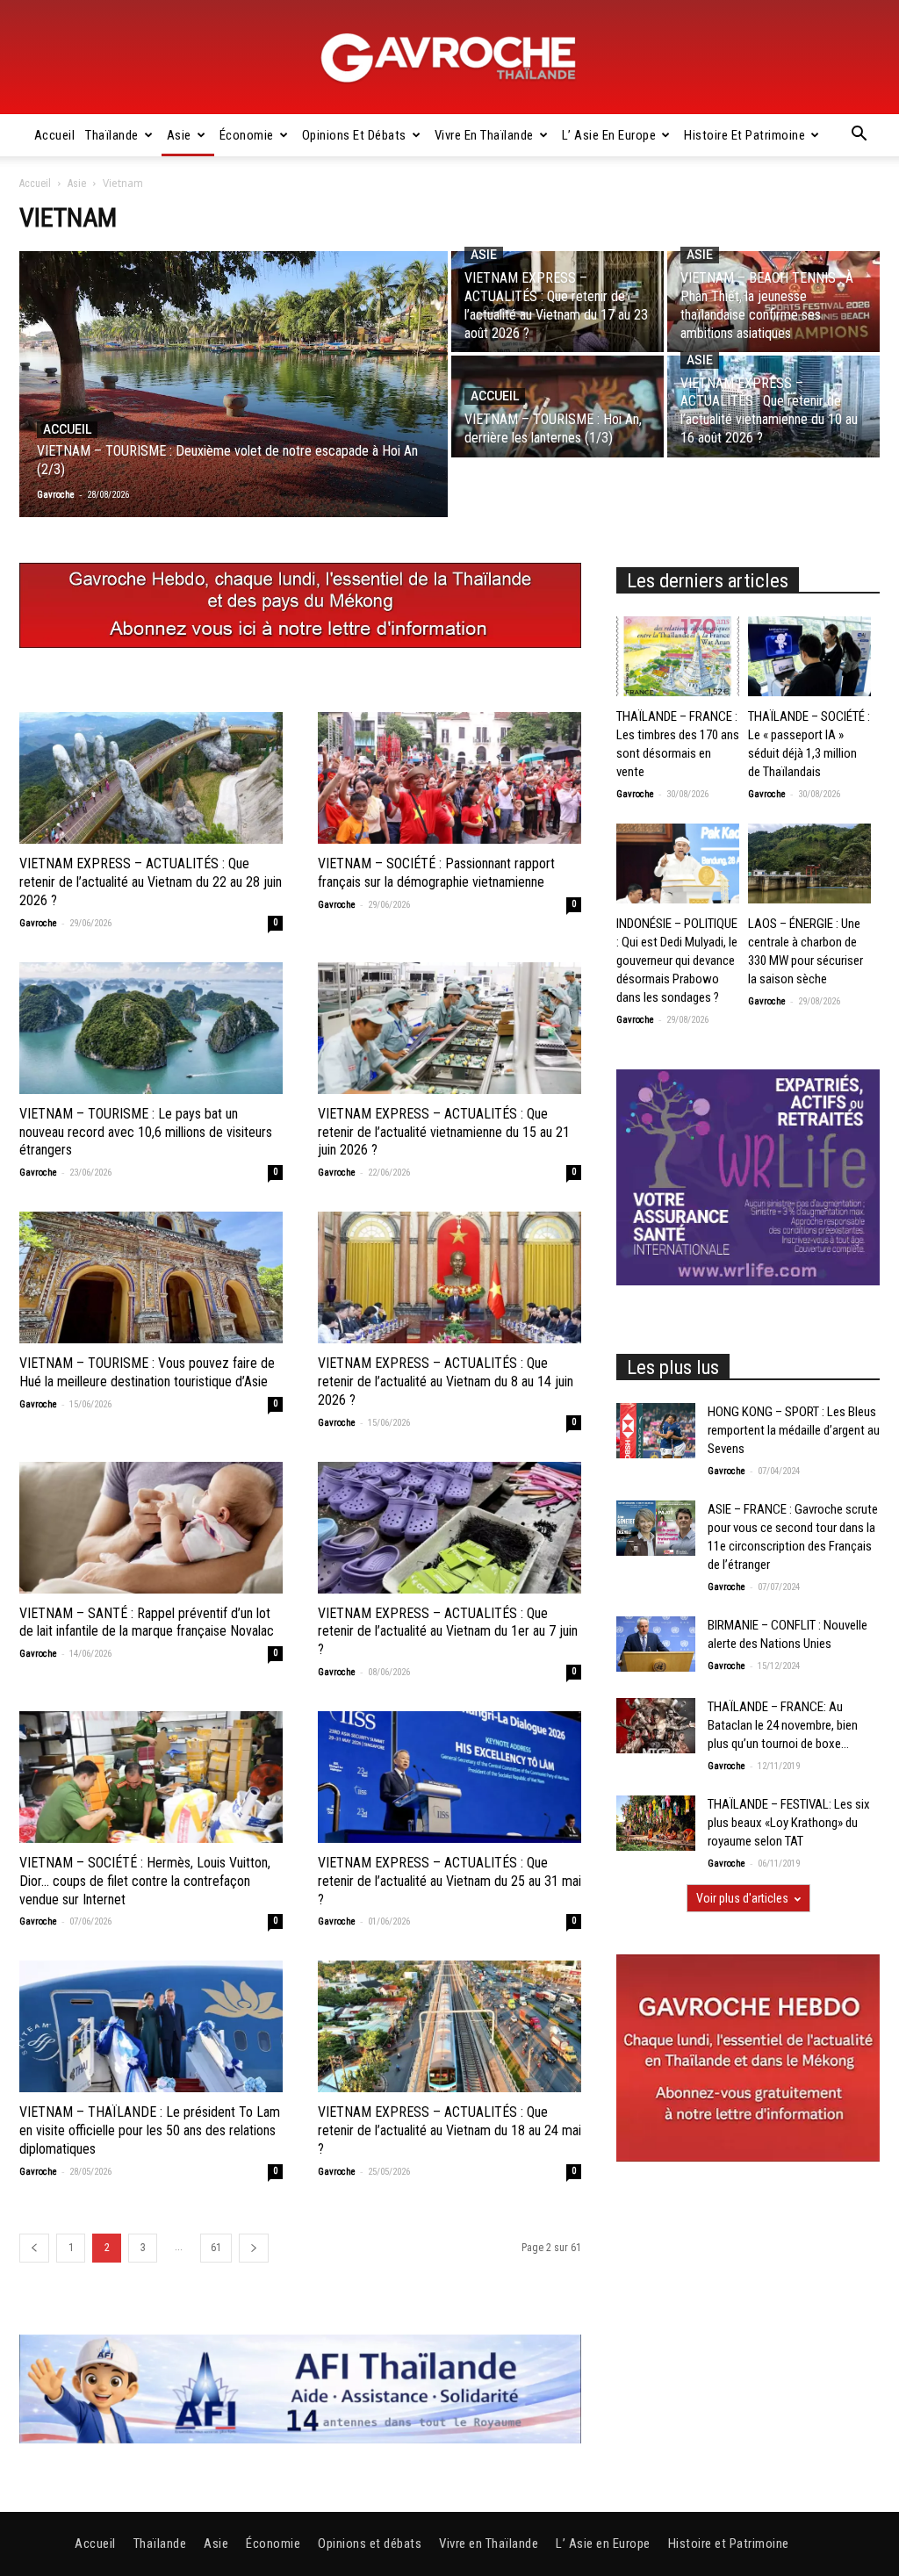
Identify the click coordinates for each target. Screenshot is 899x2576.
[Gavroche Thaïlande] (449, 58)
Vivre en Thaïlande (484, 135)
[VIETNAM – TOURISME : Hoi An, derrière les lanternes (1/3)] (557, 406)
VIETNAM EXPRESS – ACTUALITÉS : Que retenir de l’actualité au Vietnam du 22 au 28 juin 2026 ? (151, 882)
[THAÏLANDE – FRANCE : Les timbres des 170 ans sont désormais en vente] (678, 656)
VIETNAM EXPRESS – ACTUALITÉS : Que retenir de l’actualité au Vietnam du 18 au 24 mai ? (449, 2130)
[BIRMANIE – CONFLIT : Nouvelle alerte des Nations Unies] (656, 1644)
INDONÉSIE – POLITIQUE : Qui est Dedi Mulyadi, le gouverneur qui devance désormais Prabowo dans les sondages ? (677, 961)
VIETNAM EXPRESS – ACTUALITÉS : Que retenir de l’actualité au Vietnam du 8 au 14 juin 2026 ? (446, 1382)
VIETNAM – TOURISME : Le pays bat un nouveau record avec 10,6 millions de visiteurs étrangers (146, 1132)
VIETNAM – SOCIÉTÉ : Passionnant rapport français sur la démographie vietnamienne (436, 873)
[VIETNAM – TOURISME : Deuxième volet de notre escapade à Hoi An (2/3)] (234, 384)
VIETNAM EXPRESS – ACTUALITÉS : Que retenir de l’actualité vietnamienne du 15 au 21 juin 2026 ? (444, 1132)
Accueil (55, 135)
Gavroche (38, 923)
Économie (247, 135)
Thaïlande (112, 135)
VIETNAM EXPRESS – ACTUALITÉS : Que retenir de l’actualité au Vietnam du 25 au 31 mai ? (449, 1881)
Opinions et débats (354, 135)
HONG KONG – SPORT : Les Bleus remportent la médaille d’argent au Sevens (794, 1430)
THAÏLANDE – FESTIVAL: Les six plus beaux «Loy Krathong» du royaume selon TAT (789, 1823)
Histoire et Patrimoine (744, 135)
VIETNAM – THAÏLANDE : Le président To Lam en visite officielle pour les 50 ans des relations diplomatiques (150, 2130)
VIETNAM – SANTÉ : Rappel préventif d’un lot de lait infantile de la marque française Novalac (147, 1623)
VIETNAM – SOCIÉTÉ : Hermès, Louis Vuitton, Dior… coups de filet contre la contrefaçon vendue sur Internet (145, 1881)
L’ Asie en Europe (609, 135)
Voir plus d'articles (742, 1898)
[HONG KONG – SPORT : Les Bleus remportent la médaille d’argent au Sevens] (656, 1431)
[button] (859, 136)
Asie (179, 135)
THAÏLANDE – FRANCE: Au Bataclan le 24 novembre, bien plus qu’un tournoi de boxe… (783, 1725)
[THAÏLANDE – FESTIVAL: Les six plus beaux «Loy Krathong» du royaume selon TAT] (656, 1823)
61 (216, 2248)
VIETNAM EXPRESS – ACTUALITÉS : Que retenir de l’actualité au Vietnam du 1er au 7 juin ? (448, 1632)
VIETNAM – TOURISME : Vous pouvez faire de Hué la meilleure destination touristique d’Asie (147, 1372)
